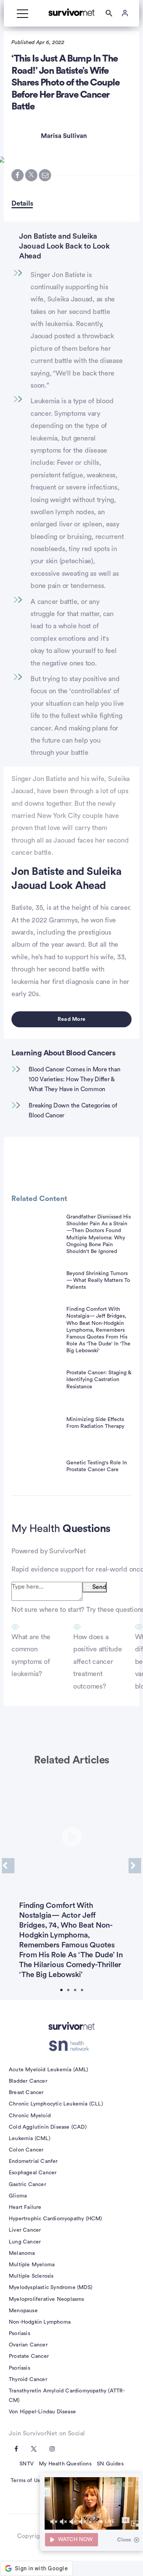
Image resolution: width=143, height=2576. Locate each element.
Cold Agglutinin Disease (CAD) (48, 2127)
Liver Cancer (25, 2230)
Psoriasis (19, 2334)
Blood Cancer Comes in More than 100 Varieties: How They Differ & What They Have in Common (74, 1079)
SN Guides (110, 2464)
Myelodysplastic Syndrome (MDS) (51, 2288)
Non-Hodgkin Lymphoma (40, 2322)
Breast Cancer (26, 2093)
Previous (8, 1866)
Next (135, 1866)
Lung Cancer (25, 2242)
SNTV (27, 2464)
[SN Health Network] (71, 2046)
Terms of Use (27, 2481)
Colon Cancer (26, 2150)
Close (124, 2540)
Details (22, 203)
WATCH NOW (75, 2540)
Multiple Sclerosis (31, 2276)
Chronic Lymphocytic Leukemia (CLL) (56, 2104)
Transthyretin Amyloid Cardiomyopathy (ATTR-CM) (67, 2396)
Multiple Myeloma (32, 2265)
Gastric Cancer (27, 2185)
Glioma (18, 2196)
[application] (92, 2503)
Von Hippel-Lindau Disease (42, 2412)
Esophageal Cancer (33, 2173)
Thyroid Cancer (28, 2380)
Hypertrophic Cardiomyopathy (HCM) (55, 2219)
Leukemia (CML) (30, 2139)
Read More (71, 1019)
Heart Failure (25, 2207)
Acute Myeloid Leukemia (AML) (49, 2070)
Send (99, 1587)
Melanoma (22, 2253)
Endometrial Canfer (33, 2161)
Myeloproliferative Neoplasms (47, 2299)
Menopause (23, 2311)
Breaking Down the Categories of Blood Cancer (73, 1111)
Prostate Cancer (29, 2356)
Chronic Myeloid (30, 2116)
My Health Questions (65, 2464)
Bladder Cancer (28, 2081)
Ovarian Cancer (28, 2345)
